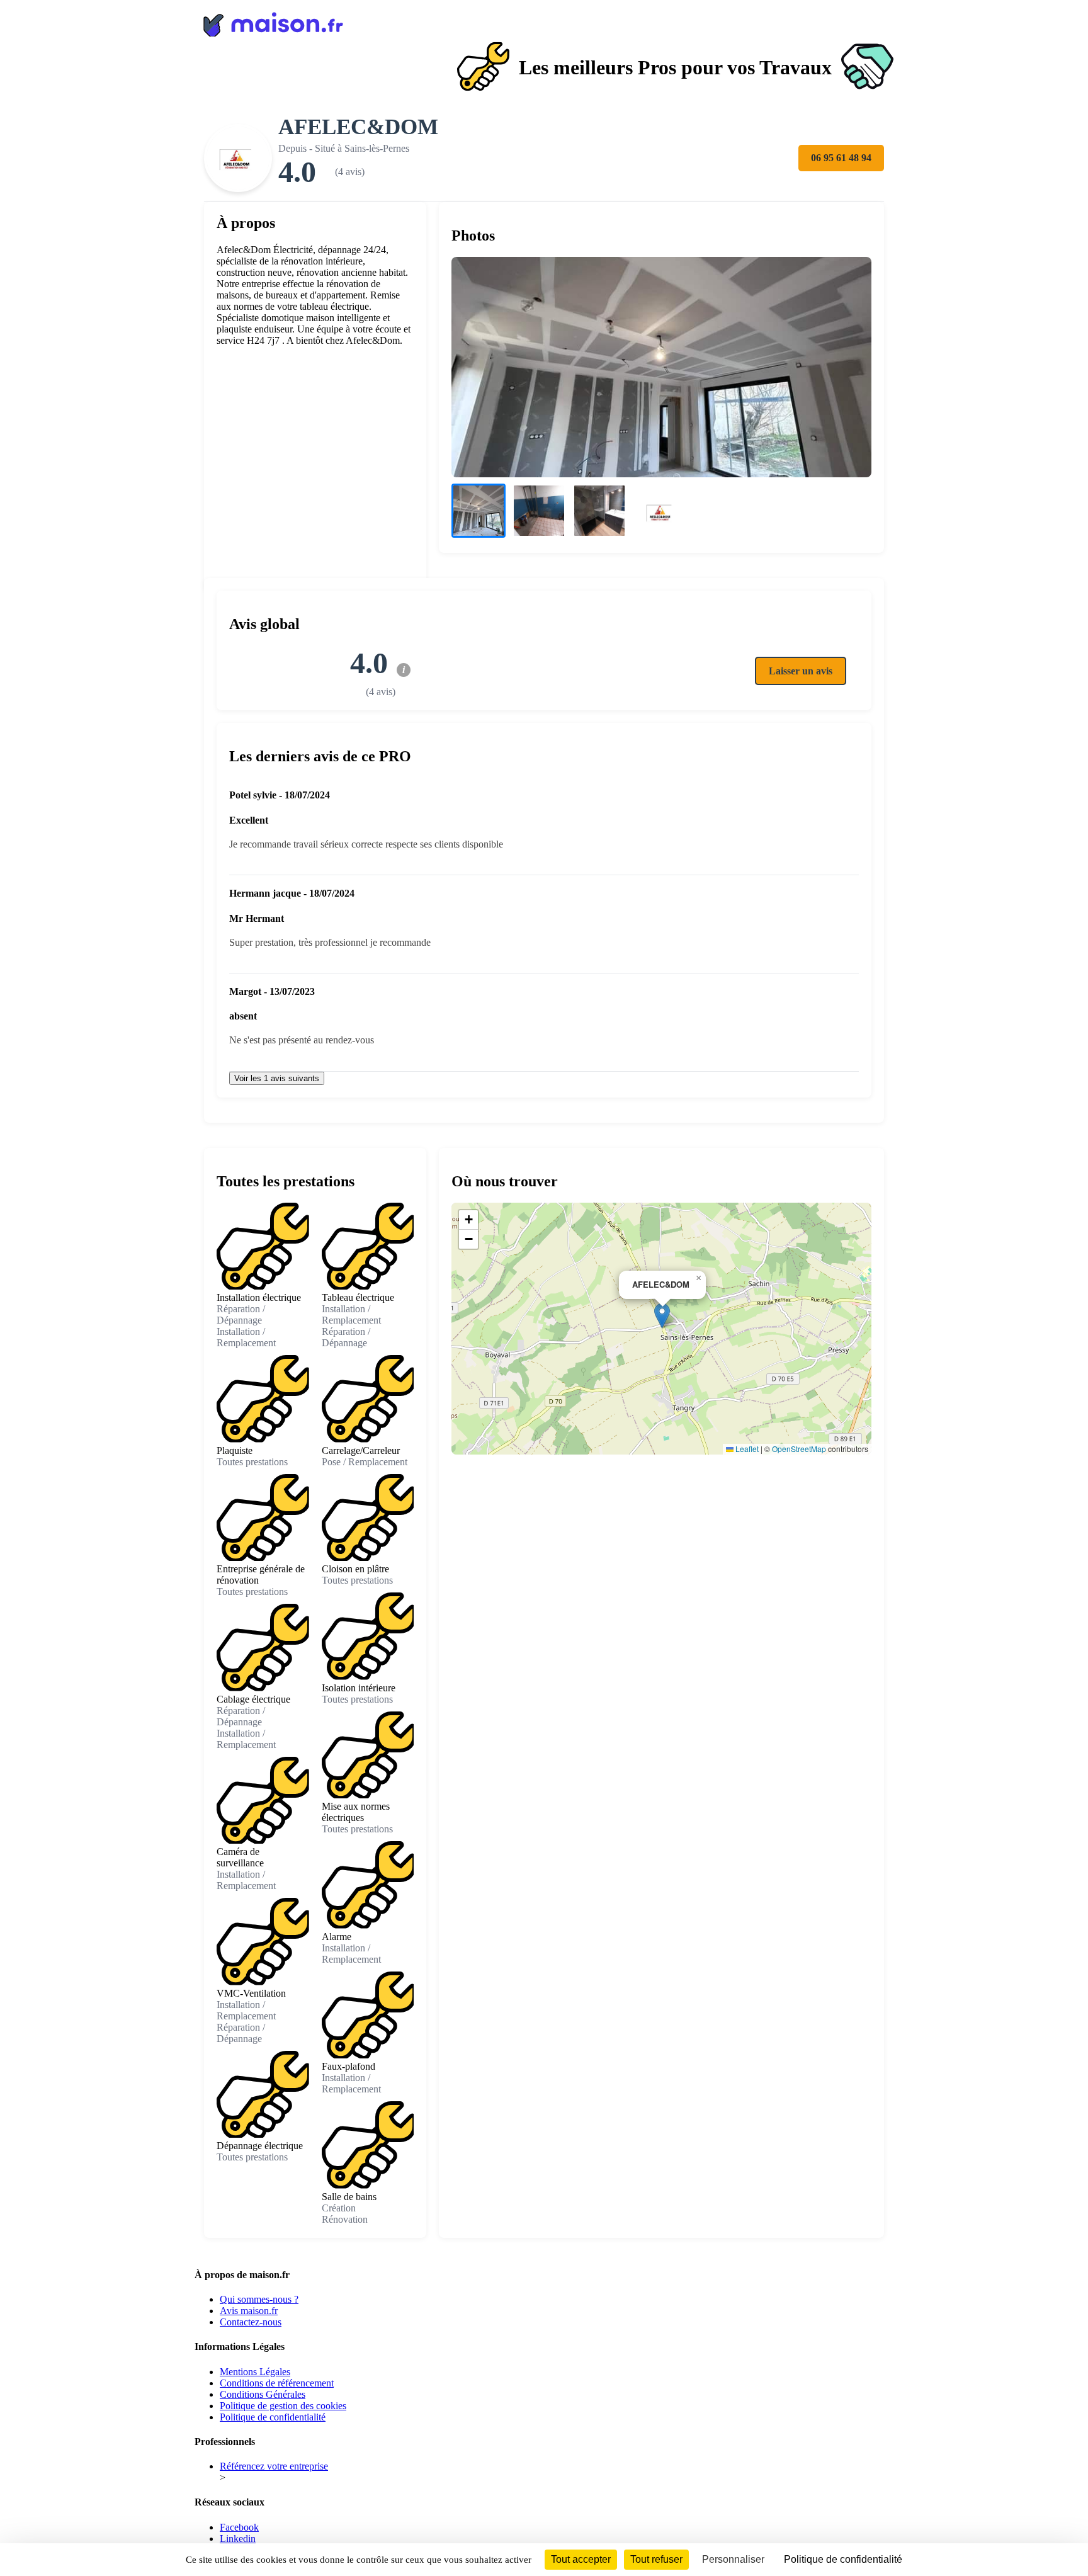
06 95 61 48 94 (841, 158)
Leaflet (746, 1449)
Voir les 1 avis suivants (277, 1078)
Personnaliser (733, 2559)
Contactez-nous (251, 2322)
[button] (662, 1316)
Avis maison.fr (249, 2311)
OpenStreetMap (799, 1449)
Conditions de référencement (277, 2383)
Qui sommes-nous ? (259, 2299)
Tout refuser (656, 2559)
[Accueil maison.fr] (544, 22)
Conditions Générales (263, 2394)
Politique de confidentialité (273, 2417)
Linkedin (238, 2539)
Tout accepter (581, 2559)
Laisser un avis (801, 671)
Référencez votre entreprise (274, 2466)
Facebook (239, 2527)
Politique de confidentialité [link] (843, 2559)
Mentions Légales (255, 2372)
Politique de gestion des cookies (283, 2406)
